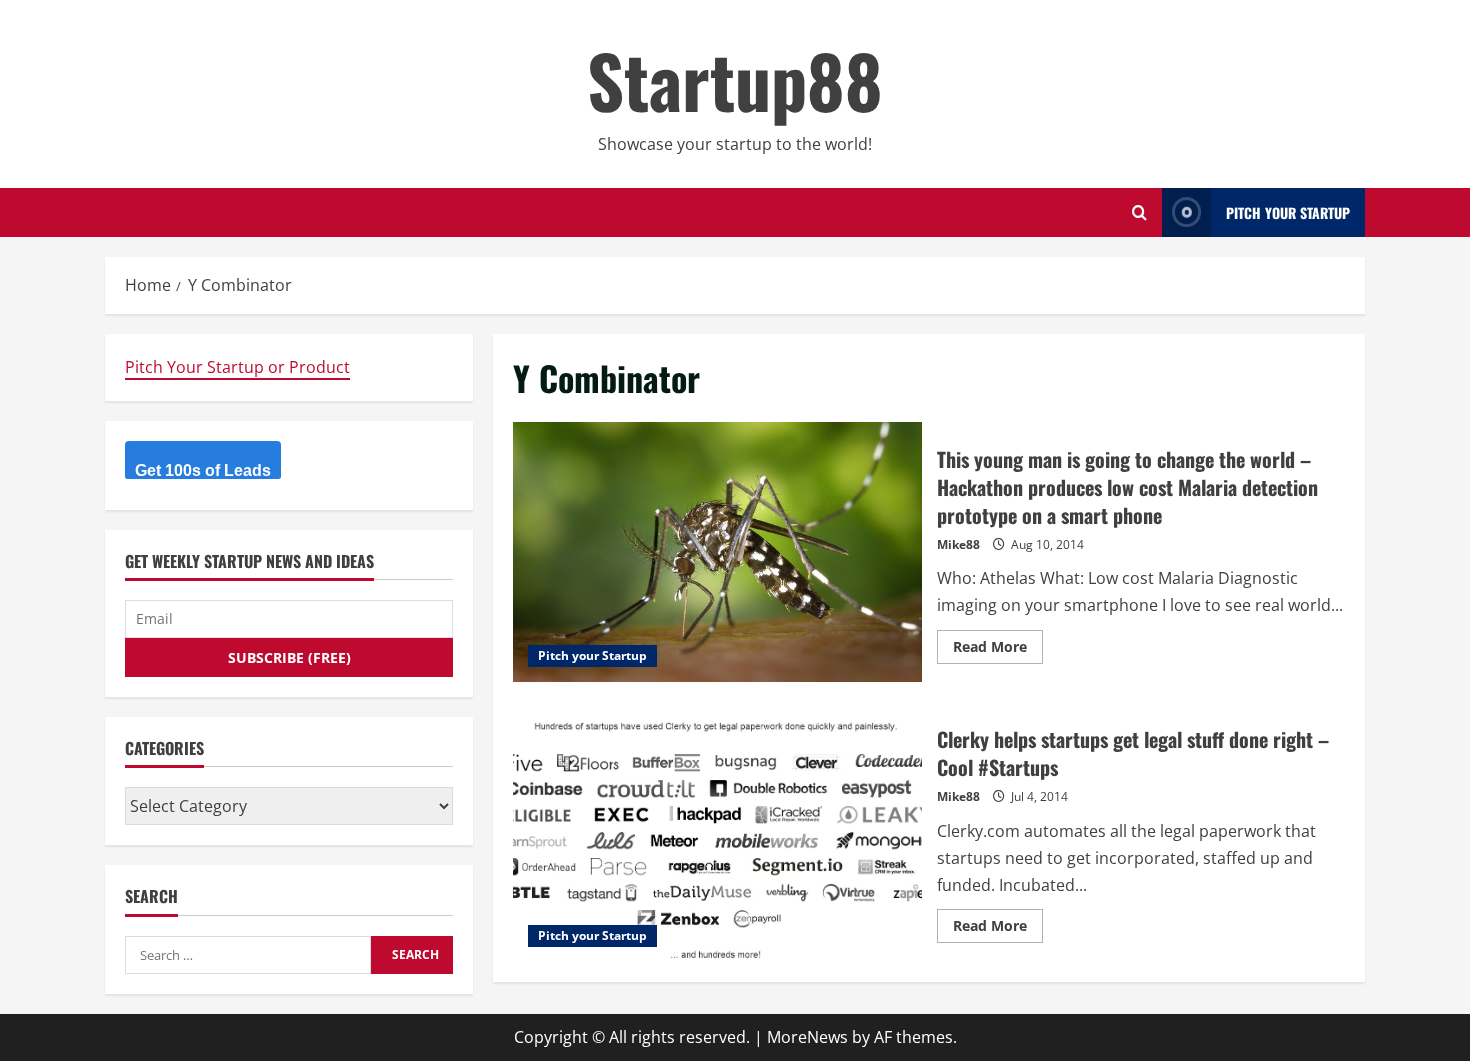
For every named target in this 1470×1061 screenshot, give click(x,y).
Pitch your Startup (592, 655)
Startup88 (735, 79)
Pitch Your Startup (1288, 212)
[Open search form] (1139, 212)
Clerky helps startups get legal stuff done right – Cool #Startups (717, 832)
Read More (998, 650)
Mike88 (958, 544)
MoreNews (807, 1037)
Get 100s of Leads (203, 470)
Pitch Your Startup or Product (237, 367)
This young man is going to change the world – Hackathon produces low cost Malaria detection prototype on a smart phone (717, 552)
